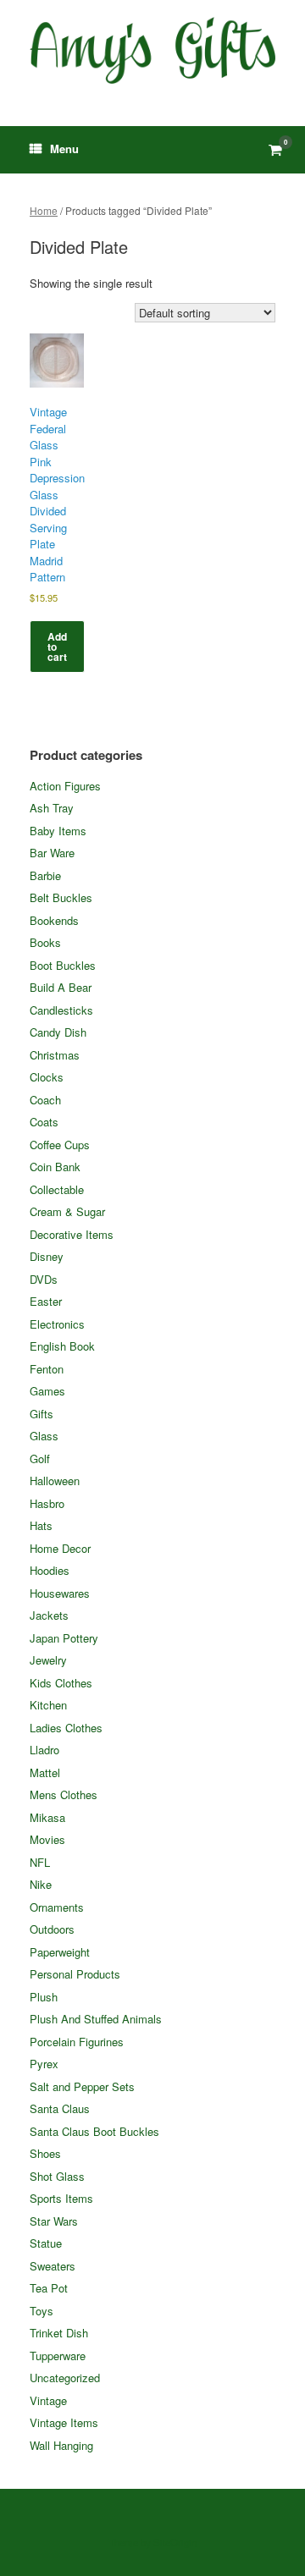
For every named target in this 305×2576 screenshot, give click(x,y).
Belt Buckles (61, 897)
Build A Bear (61, 987)
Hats (41, 1525)
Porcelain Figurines (77, 2042)
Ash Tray (52, 808)
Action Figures (65, 786)
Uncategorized (65, 2378)
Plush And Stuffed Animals (96, 2019)
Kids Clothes (61, 1683)
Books (45, 942)
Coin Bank (55, 1167)
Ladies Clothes (66, 1728)
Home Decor (60, 1548)
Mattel (45, 1772)
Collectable (57, 1189)
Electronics (57, 1324)
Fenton (47, 1369)
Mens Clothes (64, 1794)
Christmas (55, 1055)
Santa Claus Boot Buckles (94, 2131)
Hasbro (47, 1503)
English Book (62, 1346)
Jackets (49, 1615)
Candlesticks (61, 1010)
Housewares (60, 1593)
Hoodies (50, 1570)
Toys (42, 2311)
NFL (40, 1862)
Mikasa (47, 1817)
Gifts (42, 1414)
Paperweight (60, 1952)
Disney (47, 1256)
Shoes (45, 2153)
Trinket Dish (59, 2333)
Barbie (45, 875)
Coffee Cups (60, 1145)
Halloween (55, 1481)
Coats (44, 1122)
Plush (44, 1997)
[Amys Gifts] (152, 50)
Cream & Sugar (67, 1211)
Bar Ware (52, 853)
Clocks (47, 1077)
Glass (44, 1436)
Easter (46, 1301)
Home (44, 210)
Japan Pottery (64, 1638)
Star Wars (54, 2221)
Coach (45, 1100)
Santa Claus (60, 2108)
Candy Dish (58, 1032)
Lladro (44, 1750)
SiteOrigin (175, 2542)
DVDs (44, 1279)
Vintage (48, 2400)
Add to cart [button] (57, 647)
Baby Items (58, 831)
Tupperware (58, 2356)
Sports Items (61, 2198)
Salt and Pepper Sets (82, 2086)
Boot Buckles (63, 965)
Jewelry (48, 1660)
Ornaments (57, 1907)
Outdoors (52, 1929)
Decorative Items (72, 1234)
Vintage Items (64, 2422)
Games (47, 1391)
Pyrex (44, 2064)
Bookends (54, 920)
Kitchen (48, 1705)
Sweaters (53, 2266)
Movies (47, 1839)
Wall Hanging (61, 2445)
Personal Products (75, 1974)
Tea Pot (49, 2288)
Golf (40, 1459)
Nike (41, 1884)
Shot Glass (57, 2176)
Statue (46, 2243)
